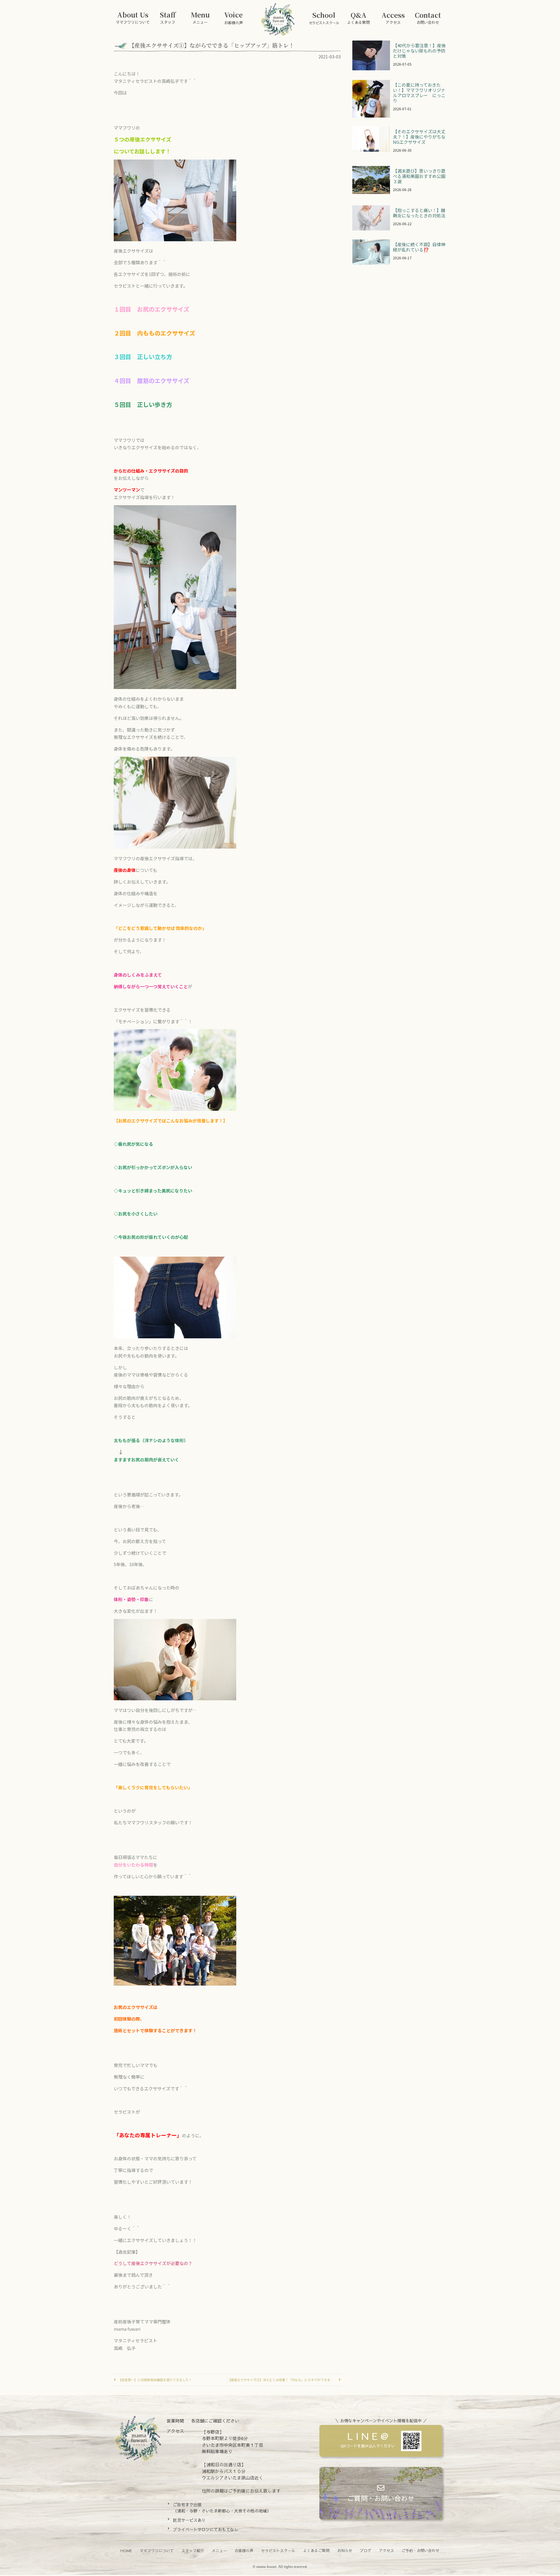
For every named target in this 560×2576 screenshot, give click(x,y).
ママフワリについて (157, 2551)
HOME (126, 2551)
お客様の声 (244, 2551)
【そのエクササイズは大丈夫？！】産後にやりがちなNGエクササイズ (419, 137)
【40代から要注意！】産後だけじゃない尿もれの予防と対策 (419, 51)
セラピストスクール (278, 2551)
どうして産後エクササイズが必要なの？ (153, 2263)
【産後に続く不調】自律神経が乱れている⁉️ (419, 247)
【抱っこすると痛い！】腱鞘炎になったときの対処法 (419, 213)
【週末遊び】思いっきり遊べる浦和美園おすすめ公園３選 (419, 176)
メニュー (219, 2551)
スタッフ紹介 (193, 2551)
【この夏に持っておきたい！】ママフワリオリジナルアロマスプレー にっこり (419, 93)
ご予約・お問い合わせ (421, 2551)
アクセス (386, 2551)
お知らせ (345, 2551)
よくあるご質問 (316, 2551)
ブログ (366, 2551)
